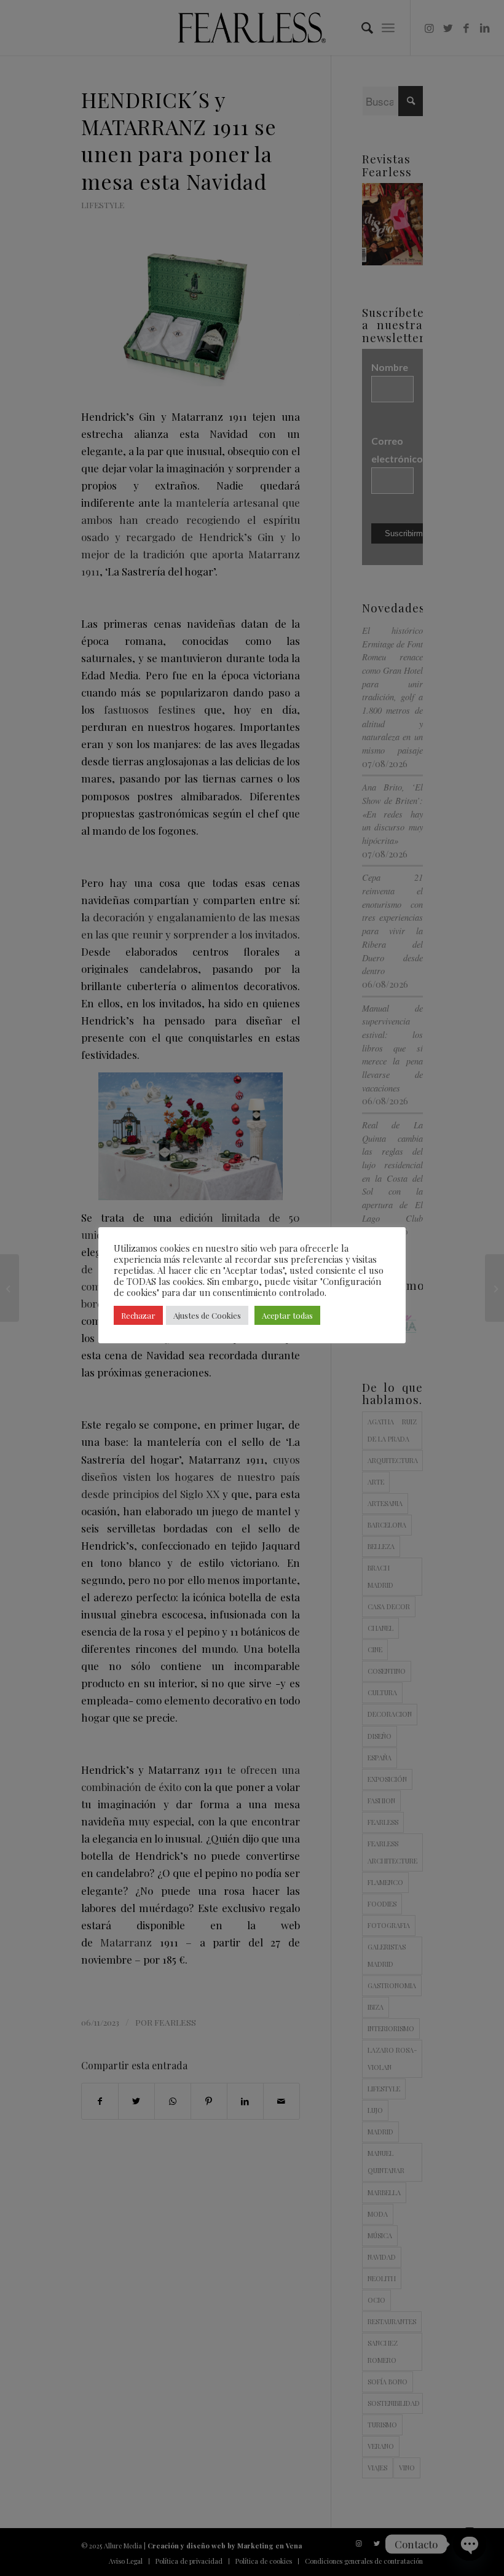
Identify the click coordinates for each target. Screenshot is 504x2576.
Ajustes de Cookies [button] (207, 1315)
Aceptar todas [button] (287, 1315)
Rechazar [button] (138, 1315)
